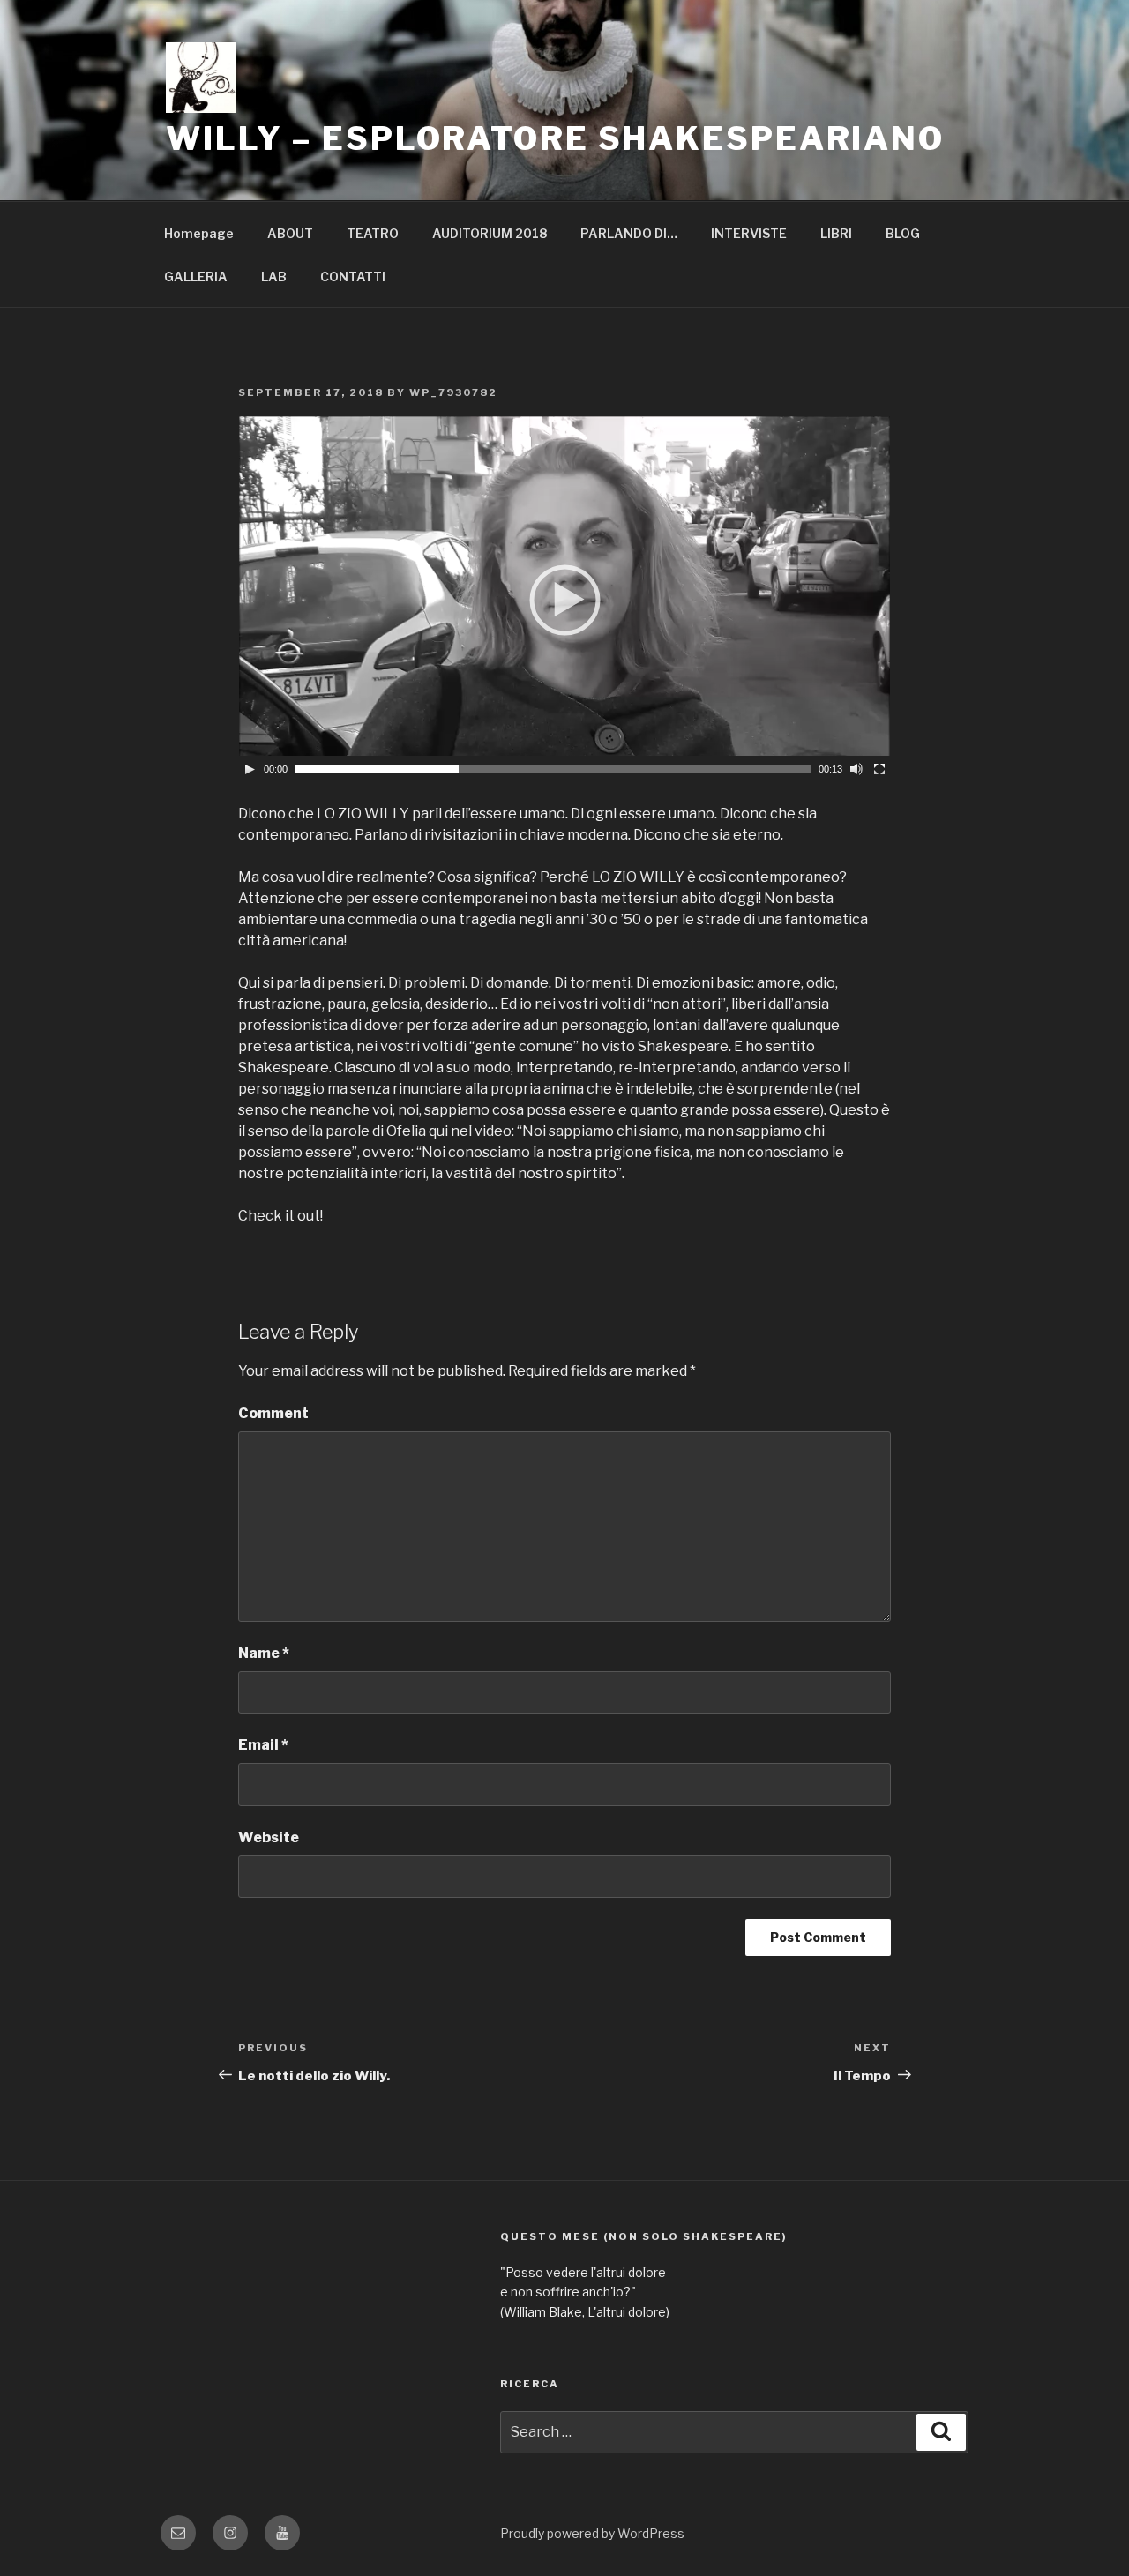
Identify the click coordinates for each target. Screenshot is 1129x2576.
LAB (274, 276)
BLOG (903, 233)
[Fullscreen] (879, 769)
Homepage (199, 233)
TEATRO (373, 233)
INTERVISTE (749, 233)
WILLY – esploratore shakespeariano (555, 138)
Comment (273, 1413)
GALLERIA (196, 276)
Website (269, 1837)
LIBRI (836, 233)
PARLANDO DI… (629, 233)
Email (263, 1745)
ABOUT (290, 233)
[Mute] (856, 769)
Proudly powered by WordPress (592, 2533)
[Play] (250, 769)
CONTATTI (353, 276)
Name (264, 1653)
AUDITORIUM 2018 (490, 233)
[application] (564, 599)
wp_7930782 (453, 392)
